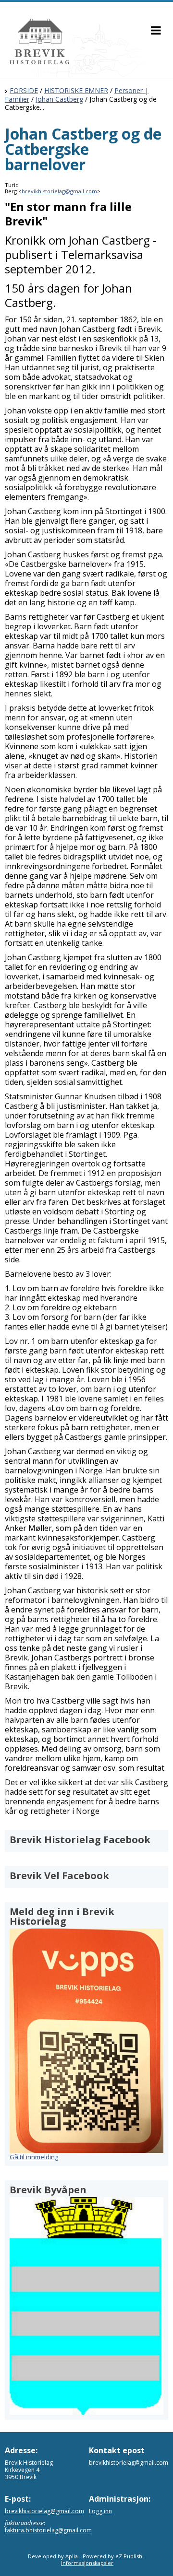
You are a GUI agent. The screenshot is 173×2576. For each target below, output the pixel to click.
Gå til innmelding (34, 2157)
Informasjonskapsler (87, 2563)
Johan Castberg (59, 99)
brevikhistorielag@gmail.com (59, 191)
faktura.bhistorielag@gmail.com (48, 2530)
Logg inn (100, 2511)
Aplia (72, 2556)
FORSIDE (24, 90)
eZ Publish (129, 2556)
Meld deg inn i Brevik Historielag (62, 1916)
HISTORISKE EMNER (76, 90)
